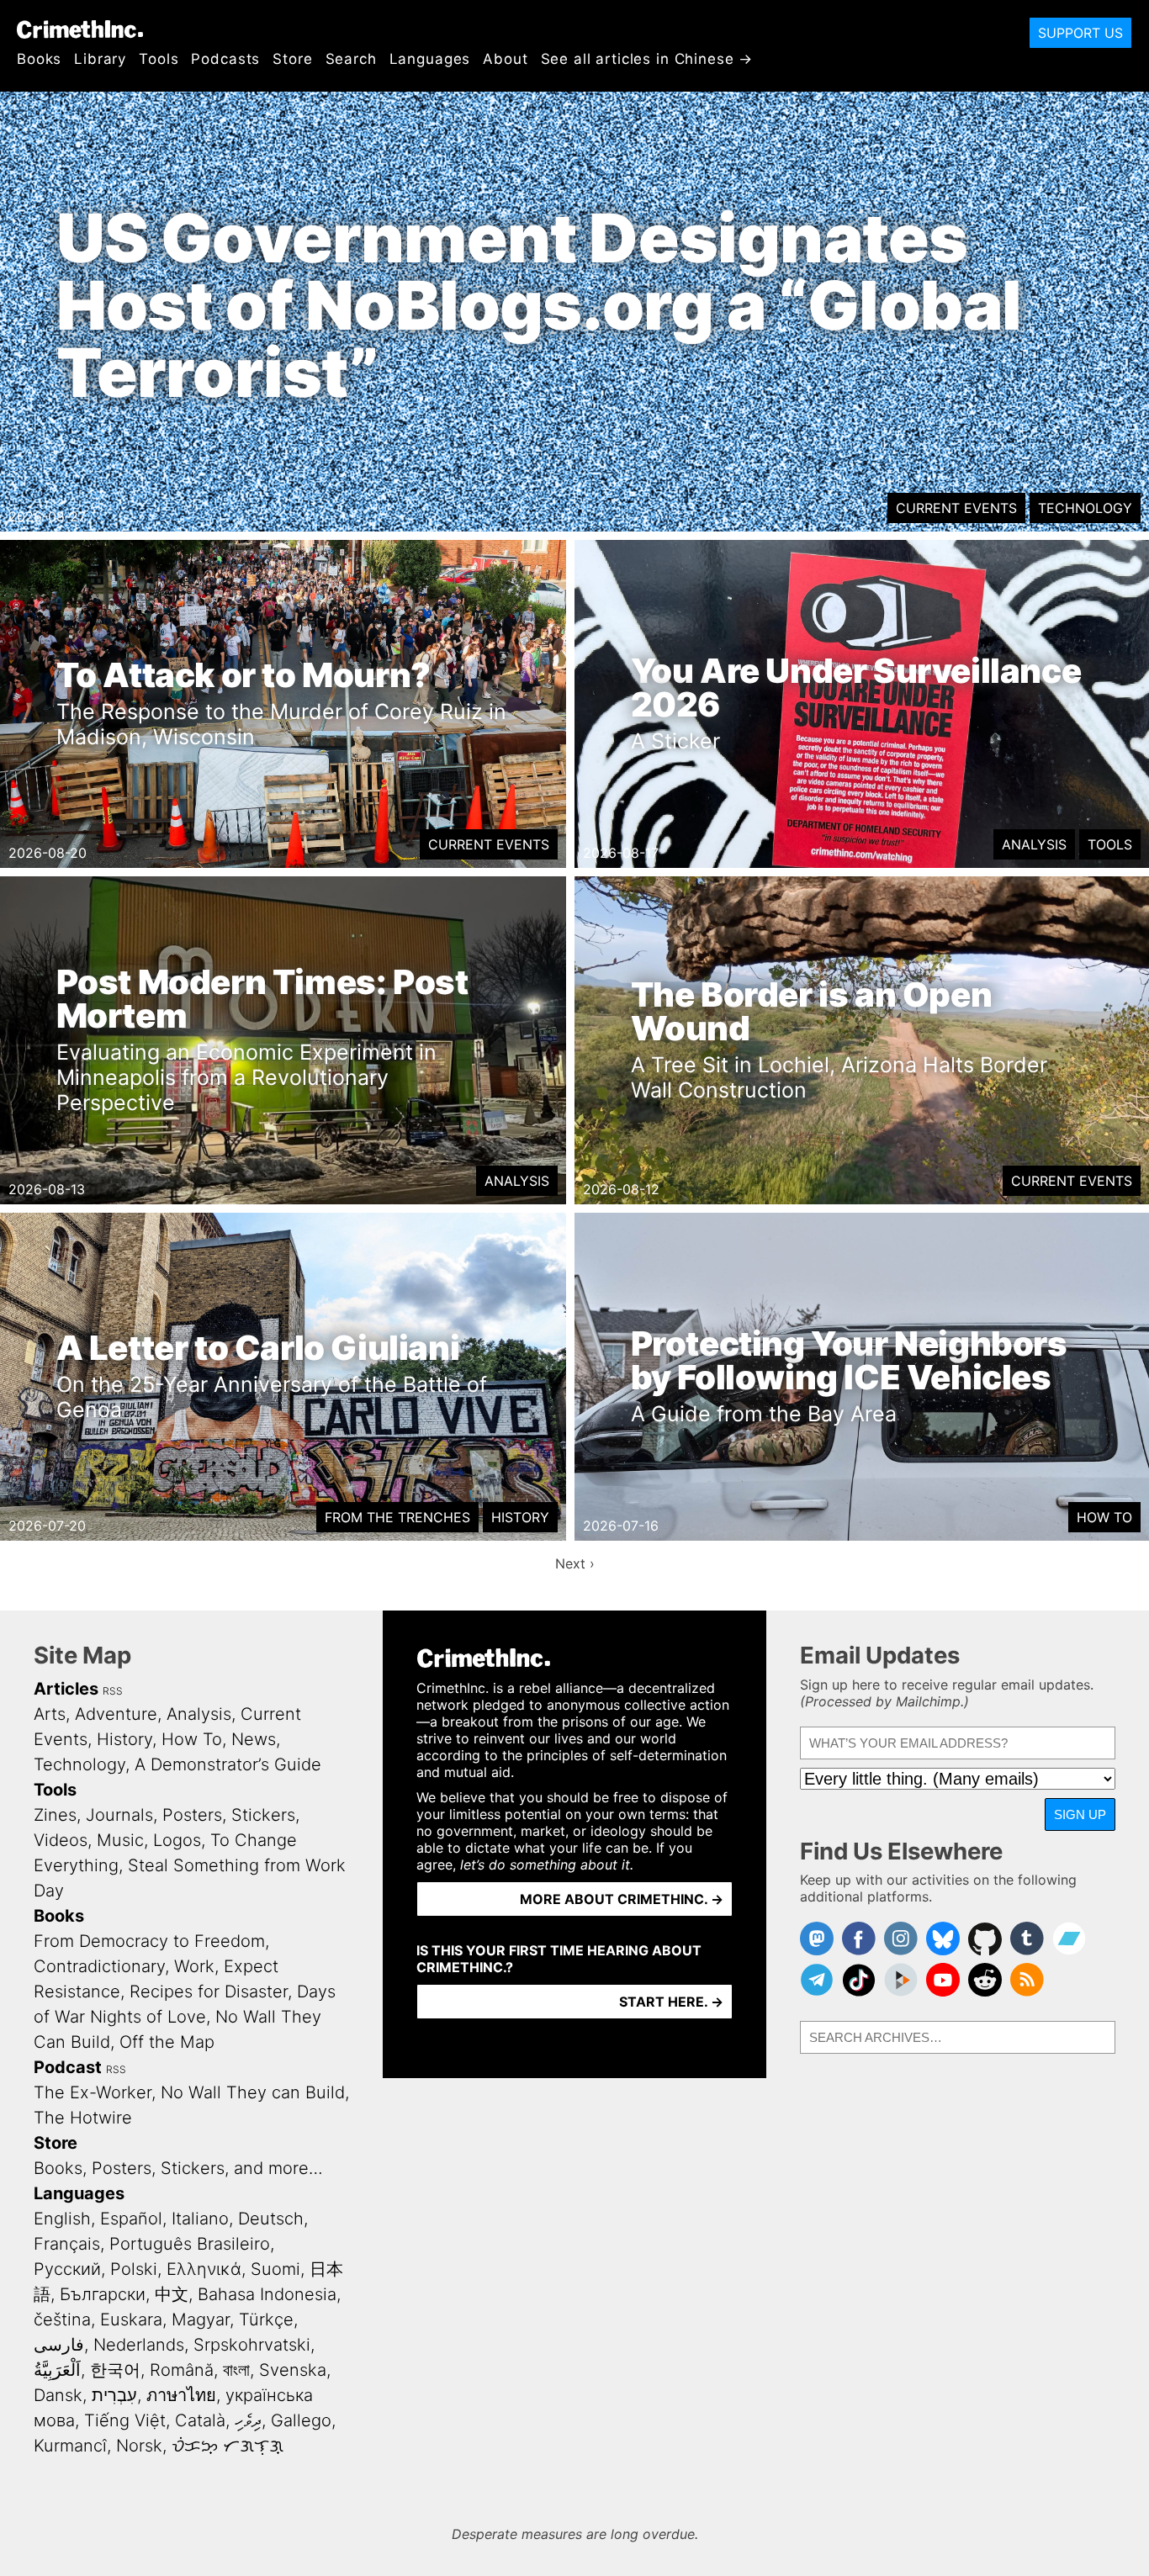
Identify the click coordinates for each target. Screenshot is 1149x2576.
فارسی (59, 2345)
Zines (55, 1815)
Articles (66, 1689)
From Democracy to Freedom (149, 1941)
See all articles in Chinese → (647, 59)
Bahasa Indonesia (267, 2294)
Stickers (263, 1815)
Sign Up (1080, 1814)
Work (194, 1966)
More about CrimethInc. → (622, 1899)
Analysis (1034, 844)
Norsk (139, 2446)
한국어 (115, 2370)
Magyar (201, 2319)
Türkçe (266, 2319)
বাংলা (236, 2370)
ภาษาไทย (181, 2395)
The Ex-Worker (93, 2092)
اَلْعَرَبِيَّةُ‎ (57, 2370)
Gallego (301, 2420)
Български (103, 2294)
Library (100, 59)
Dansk (58, 2395)
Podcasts (225, 59)
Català (200, 2420)
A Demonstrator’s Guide (228, 1764)
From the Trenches (397, 1517)
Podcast (68, 2067)
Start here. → (671, 2002)
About (505, 59)
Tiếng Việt (125, 2420)
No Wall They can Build (253, 2092)
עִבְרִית (114, 2395)
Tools (159, 59)
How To (1104, 1517)
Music (120, 1840)
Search (351, 59)
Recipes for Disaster (209, 1992)
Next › (575, 1563)
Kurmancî (70, 2446)
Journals (119, 1815)
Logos (177, 1840)
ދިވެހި (248, 2420)
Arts (50, 1714)
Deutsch (271, 2219)
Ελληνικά (204, 2269)
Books (39, 59)
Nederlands (139, 2345)
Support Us (1080, 33)
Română (182, 2370)
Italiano (200, 2219)
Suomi (275, 2269)
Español (131, 2219)
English (62, 2219)
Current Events (956, 508)
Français (67, 2244)
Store (292, 59)
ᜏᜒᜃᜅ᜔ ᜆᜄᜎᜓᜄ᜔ (228, 2446)
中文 (172, 2294)
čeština (62, 2319)
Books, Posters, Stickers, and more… (178, 2168)
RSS (113, 1691)
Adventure (116, 1714)
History (520, 1517)
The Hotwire (83, 2118)
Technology (1085, 508)
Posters (192, 1815)
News (254, 1739)
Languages (430, 59)
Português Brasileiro (190, 2244)
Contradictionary (99, 1966)
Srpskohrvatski (252, 2345)
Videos (61, 1840)
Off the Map (167, 2042)
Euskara (131, 2319)
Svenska (293, 2370)
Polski (134, 2269)
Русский (67, 2269)
